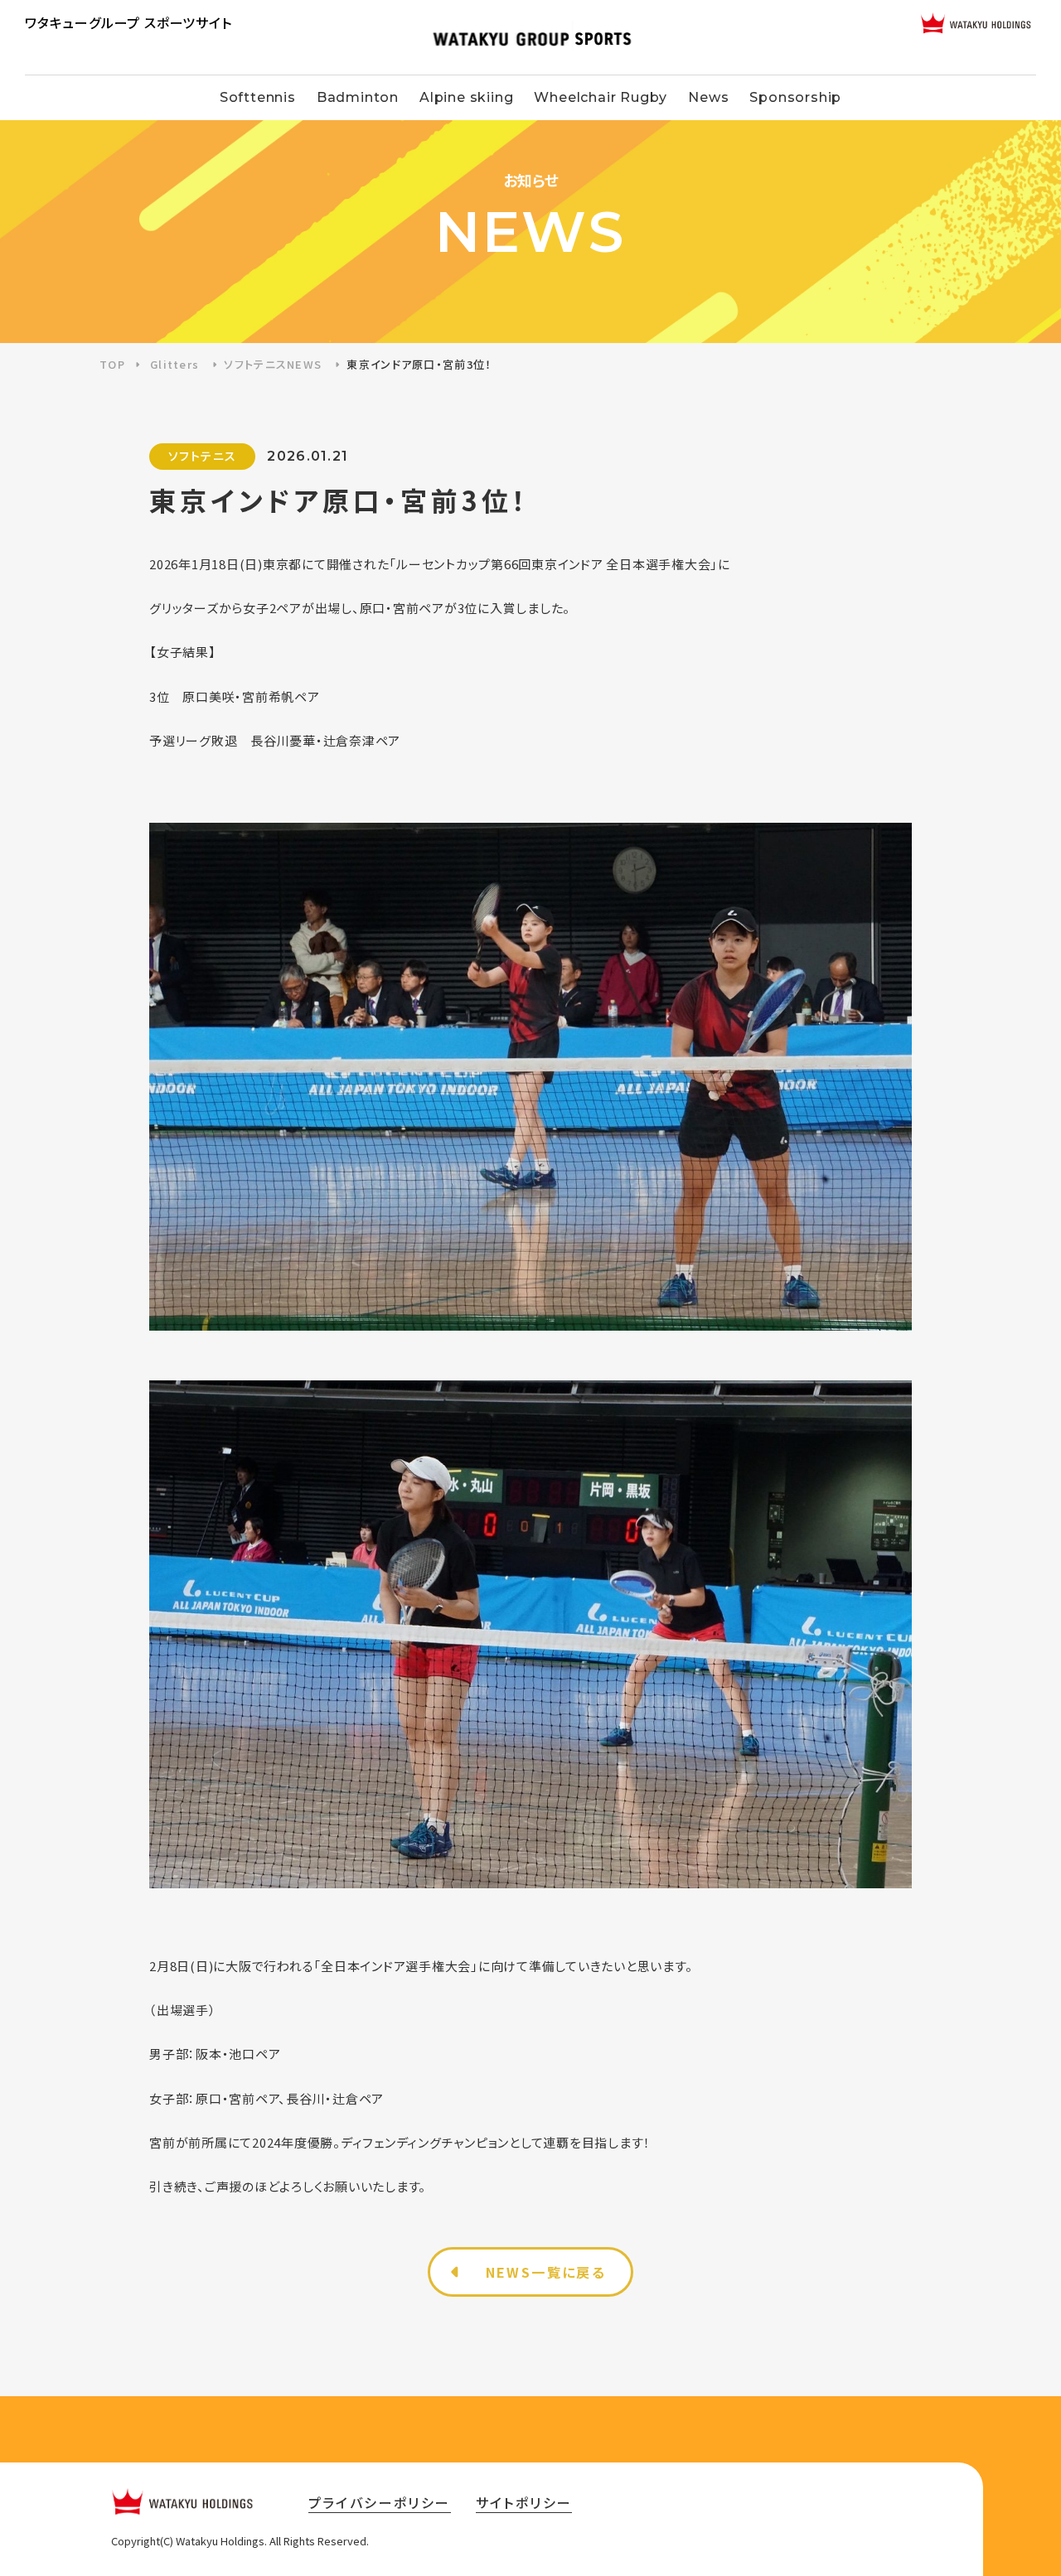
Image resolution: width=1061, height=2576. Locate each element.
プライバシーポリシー (380, 2502)
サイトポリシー (524, 2502)
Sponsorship (795, 97)
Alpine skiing (466, 97)
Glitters (174, 364)
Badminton (358, 97)
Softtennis (258, 97)
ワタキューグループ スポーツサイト (128, 22)
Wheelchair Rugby (601, 97)
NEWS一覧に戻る (546, 2272)
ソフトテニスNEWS (273, 364)
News (708, 97)
